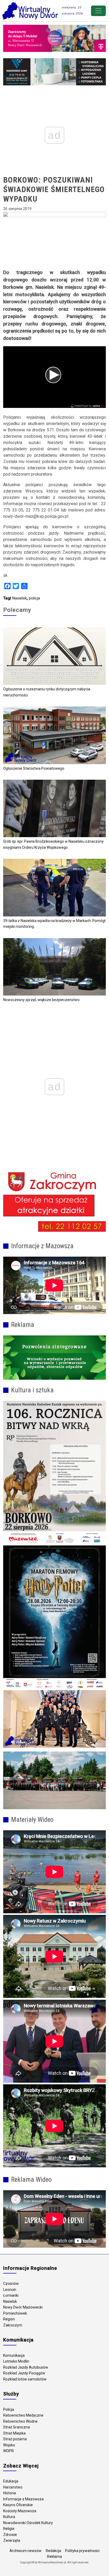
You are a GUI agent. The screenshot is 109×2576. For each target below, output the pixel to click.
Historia (10, 2493)
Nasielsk (19, 598)
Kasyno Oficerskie (18, 2505)
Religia (9, 2529)
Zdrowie (10, 2535)
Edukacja (11, 2481)
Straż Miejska (14, 2433)
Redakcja (53, 2551)
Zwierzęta (12, 2540)
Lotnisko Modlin (16, 2361)
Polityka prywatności (82, 2551)
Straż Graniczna (17, 2427)
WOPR (8, 2451)
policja (34, 598)
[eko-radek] (54, 1358)
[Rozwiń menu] (98, 11)
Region (9, 2319)
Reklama (54, 2557)
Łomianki (11, 2295)
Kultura (9, 2517)
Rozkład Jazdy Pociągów (24, 2373)
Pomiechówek (15, 2313)
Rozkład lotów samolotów (25, 2379)
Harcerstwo (13, 2487)
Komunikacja (14, 2355)
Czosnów (11, 2284)
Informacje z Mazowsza (23, 2499)
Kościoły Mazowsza (20, 2511)
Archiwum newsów (26, 2551)
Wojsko (9, 2445)
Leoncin (10, 2290)
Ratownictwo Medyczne (23, 2415)
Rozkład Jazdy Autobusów (26, 2367)
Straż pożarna (15, 2439)
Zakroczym (13, 2325)
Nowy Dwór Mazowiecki (23, 2307)
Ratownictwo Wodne (20, 2421)
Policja (9, 2409)
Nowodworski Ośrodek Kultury (28, 2523)
